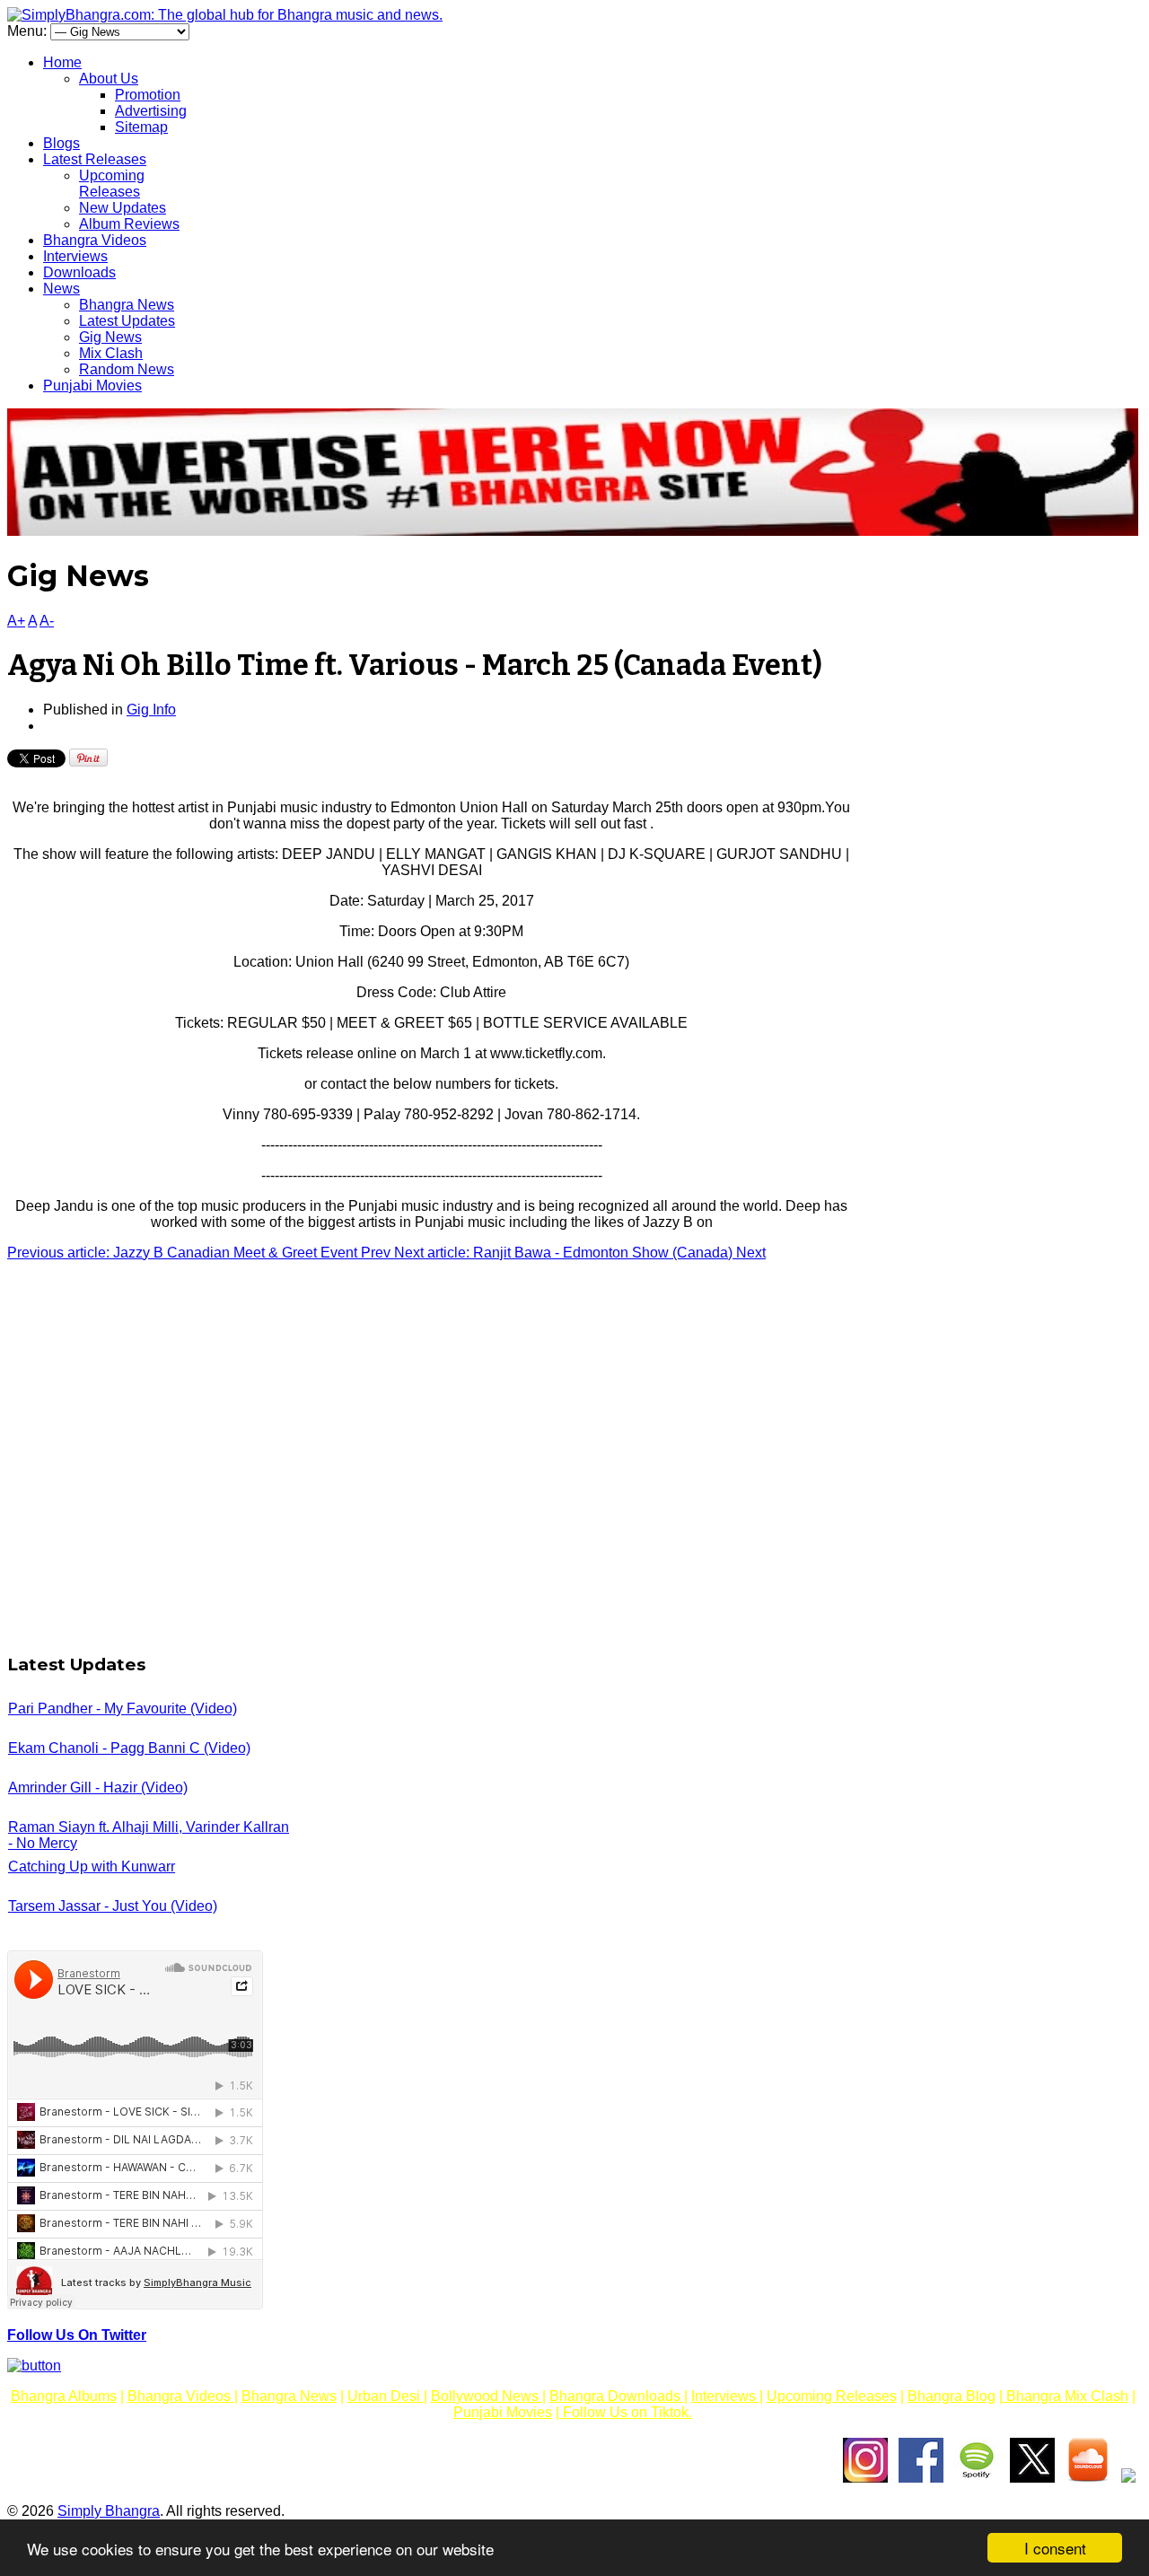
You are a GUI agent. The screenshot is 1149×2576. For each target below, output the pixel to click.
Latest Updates (127, 321)
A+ (16, 621)
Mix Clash (111, 353)
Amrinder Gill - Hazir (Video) (98, 1787)
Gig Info (151, 710)
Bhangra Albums (64, 2396)
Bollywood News (487, 2396)
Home (62, 62)
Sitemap (141, 127)
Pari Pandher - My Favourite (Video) (123, 1709)
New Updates (123, 208)
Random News (127, 369)
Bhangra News (127, 305)
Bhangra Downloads (617, 2396)
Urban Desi (386, 2396)
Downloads (79, 272)
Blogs (61, 143)
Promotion (148, 95)
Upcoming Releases (112, 184)
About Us (109, 79)
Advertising (151, 111)
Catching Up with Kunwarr (92, 1866)
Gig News (110, 337)
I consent (1055, 2548)
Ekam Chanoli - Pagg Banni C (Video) (129, 1748)
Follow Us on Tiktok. (626, 2412)
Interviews (75, 256)
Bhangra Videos (95, 240)
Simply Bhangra (109, 2511)
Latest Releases (95, 159)
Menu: (29, 31)
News (61, 289)
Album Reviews (129, 224)
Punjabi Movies (92, 386)
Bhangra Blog (952, 2396)
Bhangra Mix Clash (1066, 2396)
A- (47, 621)
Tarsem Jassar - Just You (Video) (113, 1906)
